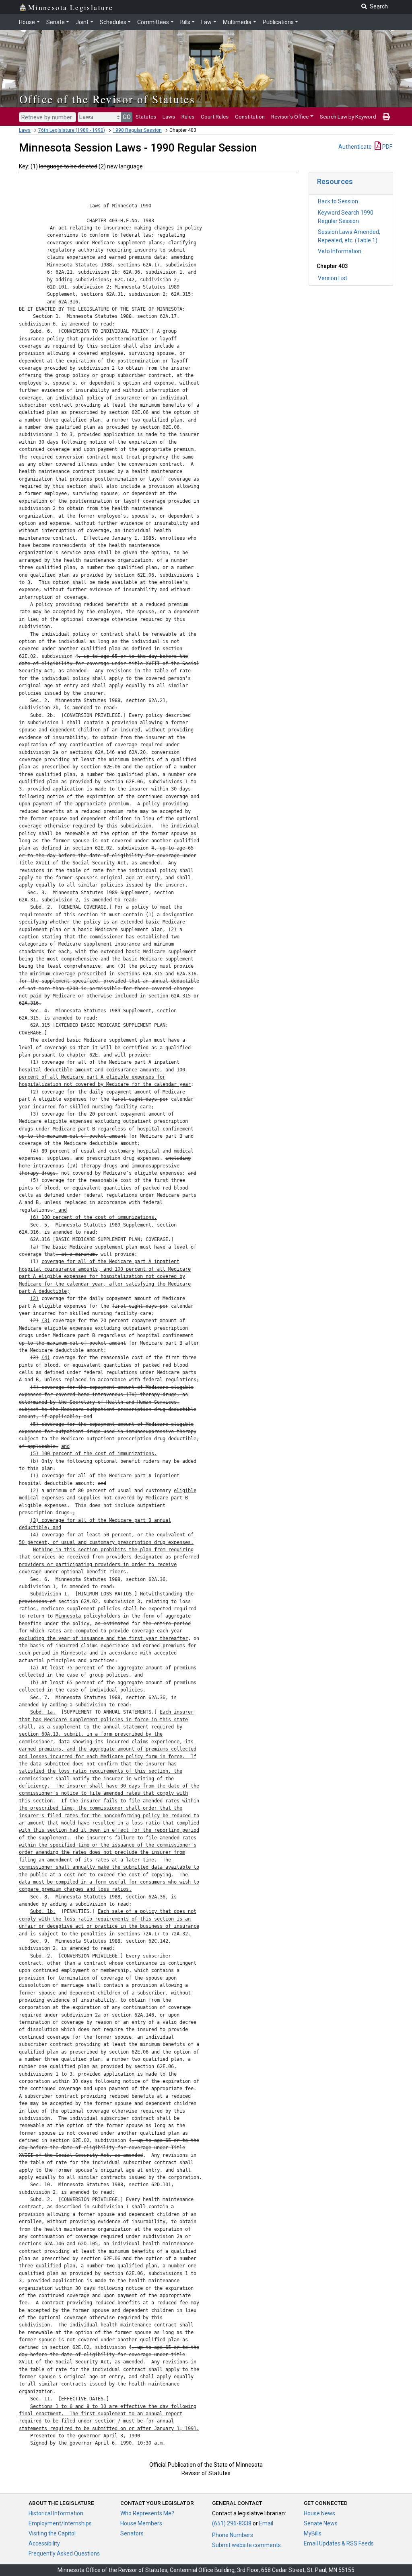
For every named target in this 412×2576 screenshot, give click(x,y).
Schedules (113, 22)
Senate (56, 22)
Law (206, 22)
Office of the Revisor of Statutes (107, 99)
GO (127, 117)
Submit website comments (246, 2545)
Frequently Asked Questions (64, 2553)
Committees (153, 22)
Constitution (250, 117)
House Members (141, 2523)
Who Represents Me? (147, 2513)
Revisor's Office (290, 117)
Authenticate (355, 147)
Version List (333, 278)
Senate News (321, 2523)
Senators (132, 2533)
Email (266, 2523)
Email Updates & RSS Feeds (339, 2543)
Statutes (146, 117)
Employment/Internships (60, 2523)
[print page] (386, 117)
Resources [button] (335, 181)
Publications (278, 22)
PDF (387, 147)
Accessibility (44, 2543)
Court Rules (215, 117)
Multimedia (237, 22)
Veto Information (340, 251)
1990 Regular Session (137, 130)
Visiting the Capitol (52, 2533)
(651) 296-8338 (232, 2523)
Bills (185, 22)
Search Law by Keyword (348, 117)
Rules (188, 117)
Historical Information (56, 2513)
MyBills (313, 2533)
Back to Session (338, 201)
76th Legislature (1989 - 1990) (72, 130)
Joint (82, 22)
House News (319, 2513)
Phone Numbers (233, 2535)
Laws (169, 117)
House (27, 22)
